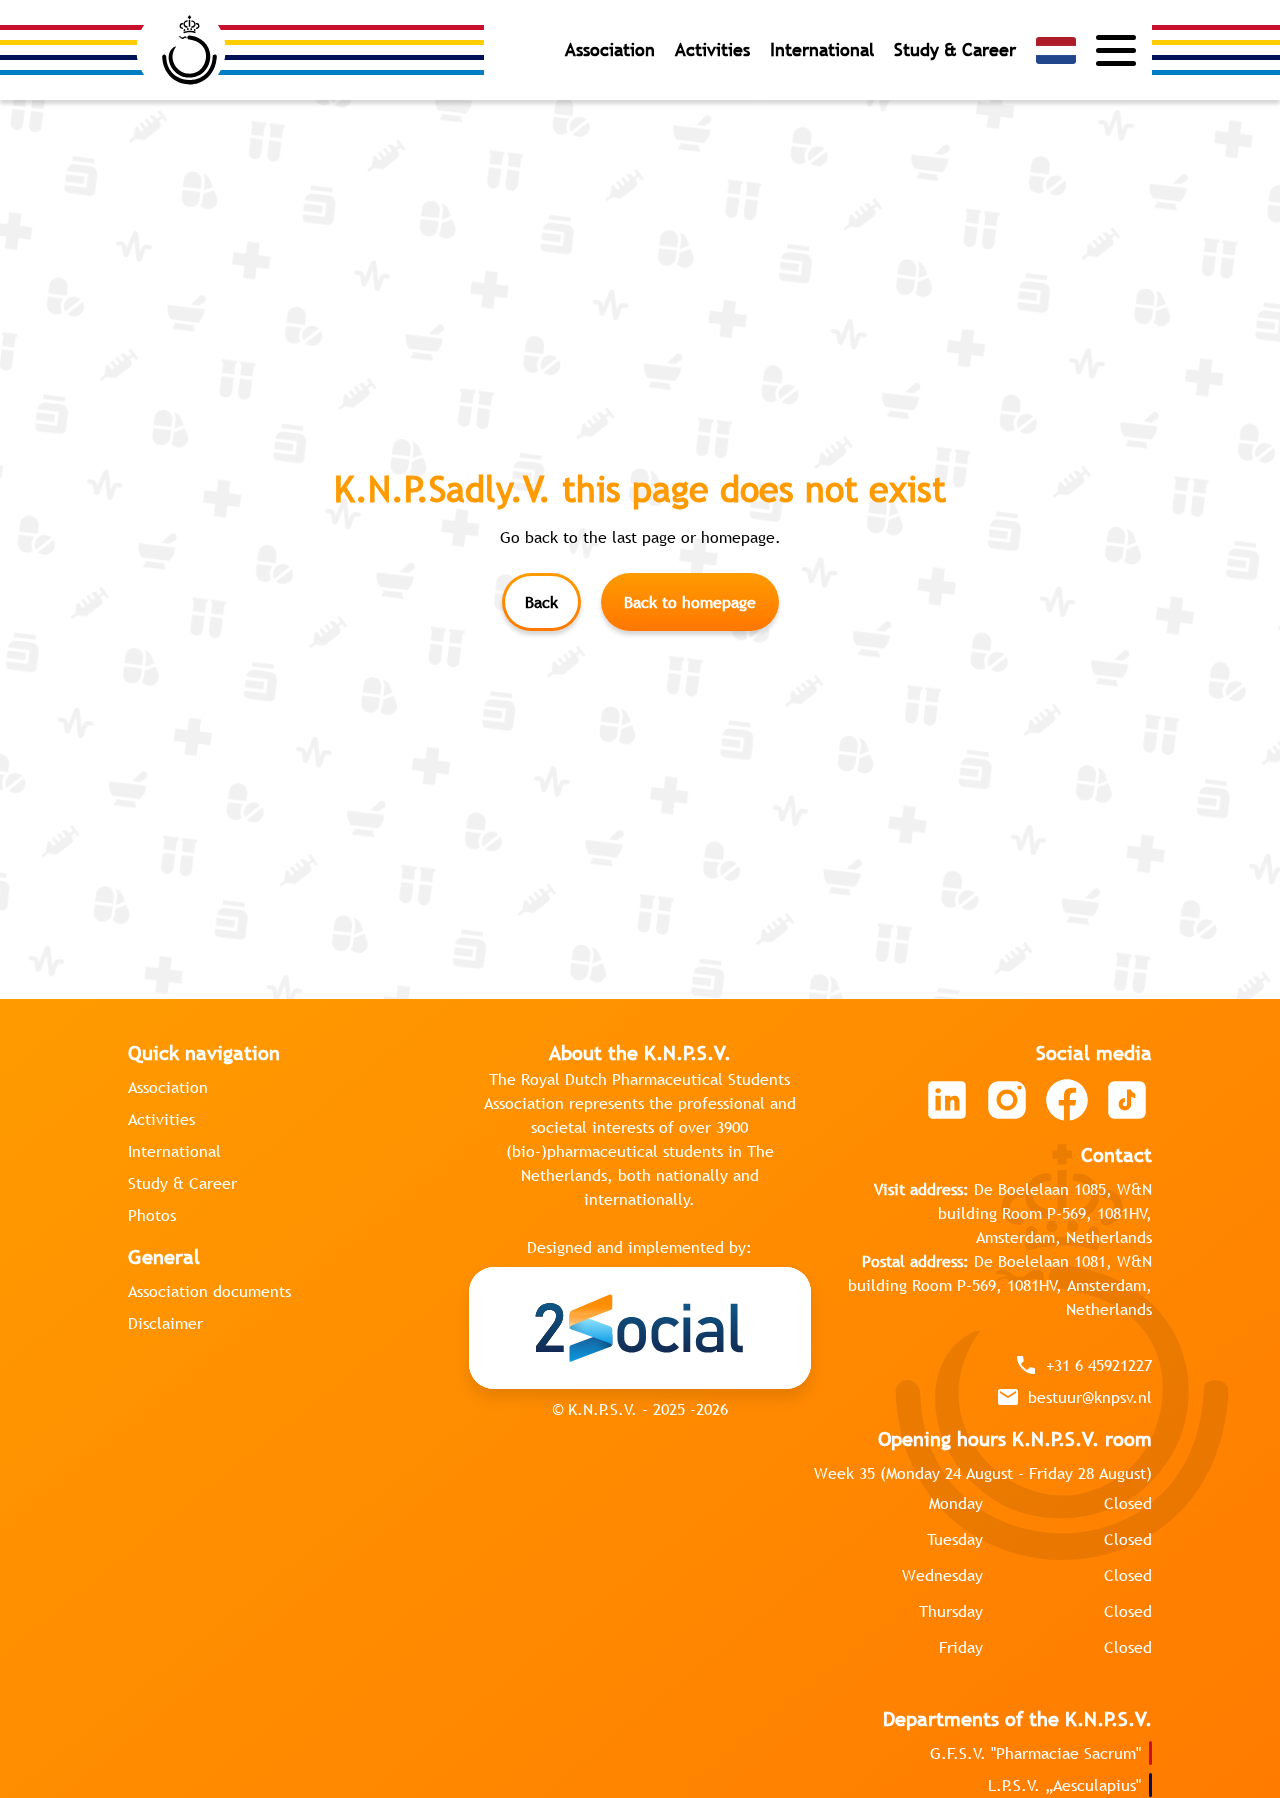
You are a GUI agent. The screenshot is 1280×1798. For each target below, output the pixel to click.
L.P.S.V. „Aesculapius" (1064, 1785)
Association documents (209, 1291)
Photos (152, 1215)
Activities (712, 49)
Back (541, 602)
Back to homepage (690, 602)
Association (610, 49)
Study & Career (955, 49)
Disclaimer (165, 1323)
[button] (1056, 50)
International (822, 49)
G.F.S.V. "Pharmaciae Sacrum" (1035, 1753)
